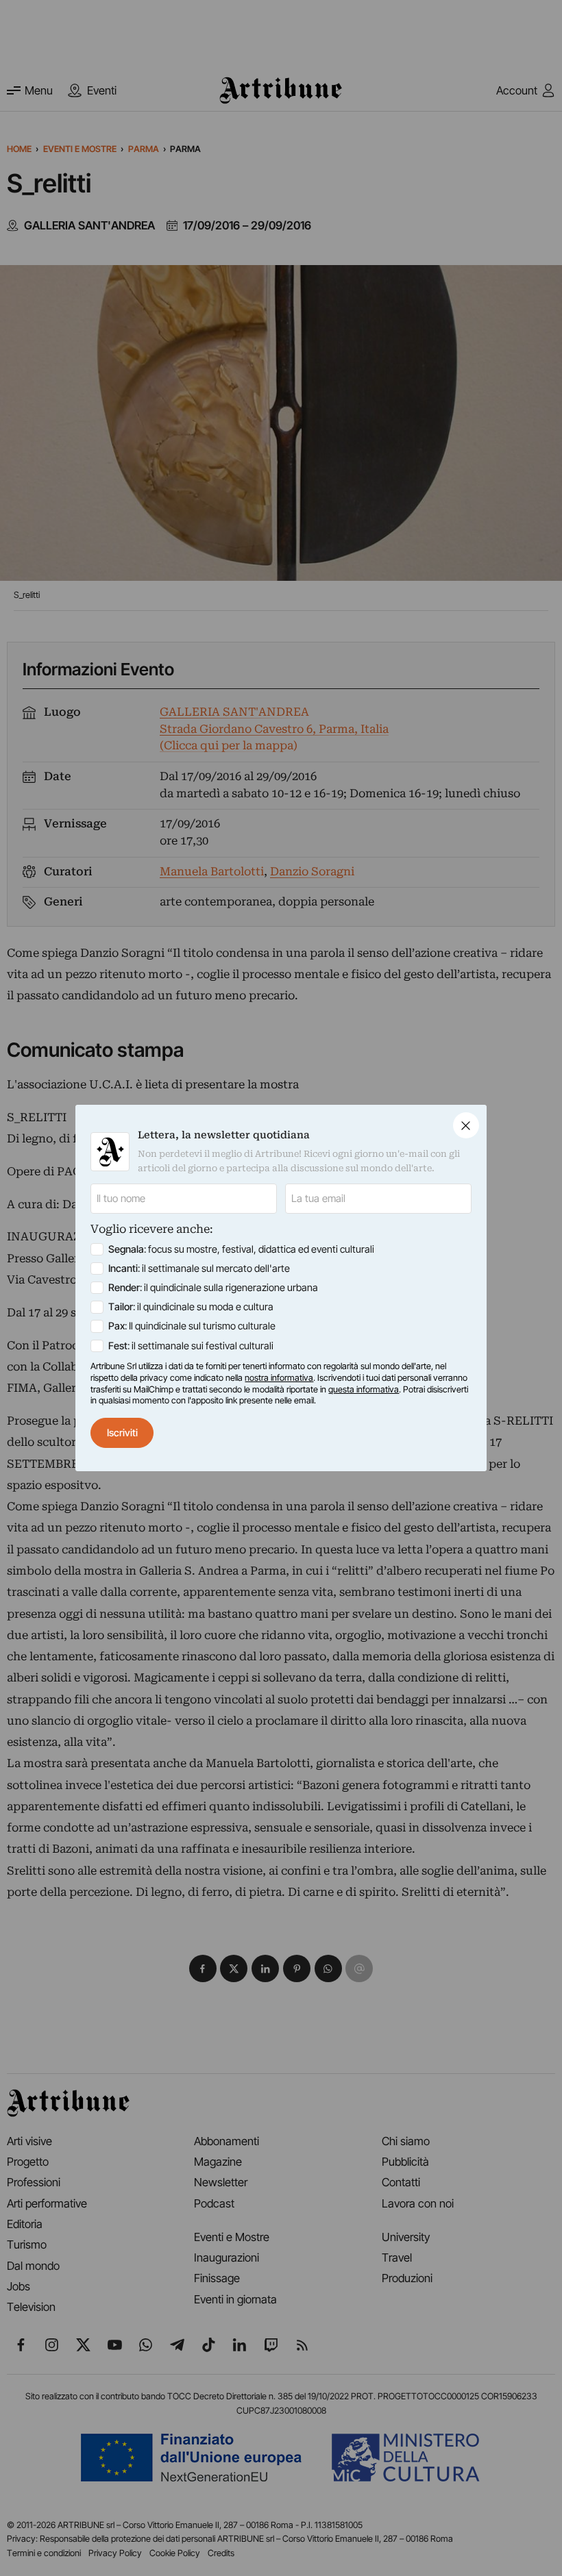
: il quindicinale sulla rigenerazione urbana (213, 1288)
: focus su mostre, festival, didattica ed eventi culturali (241, 1249)
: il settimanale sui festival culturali (191, 1346)
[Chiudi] (466, 1125)
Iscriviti (122, 1433)
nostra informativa (279, 1378)
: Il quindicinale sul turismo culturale (192, 1326)
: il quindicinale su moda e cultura (191, 1307)
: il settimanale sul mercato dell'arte (199, 1268)
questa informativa (364, 1389)
